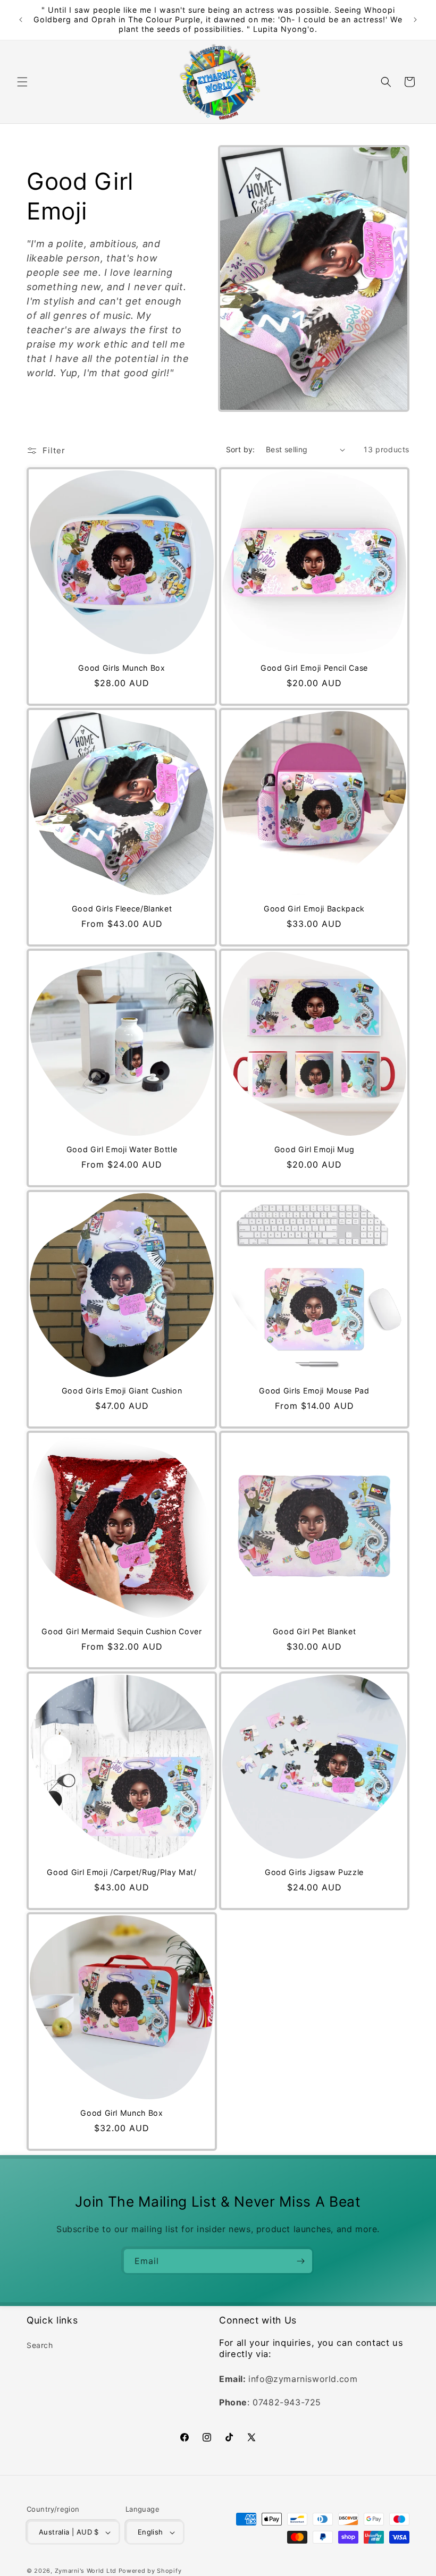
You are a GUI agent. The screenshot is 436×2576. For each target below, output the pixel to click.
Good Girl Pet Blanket (315, 1631)
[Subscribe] (300, 2261)
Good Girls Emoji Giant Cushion (122, 1391)
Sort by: (241, 449)
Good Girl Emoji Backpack (314, 909)
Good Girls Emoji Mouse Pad (314, 1391)
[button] (22, 82)
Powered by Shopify (150, 2571)
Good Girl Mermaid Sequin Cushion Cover (121, 1631)
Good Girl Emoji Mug (315, 1149)
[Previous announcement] (21, 20)
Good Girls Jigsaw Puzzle (314, 1872)
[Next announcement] (415, 20)
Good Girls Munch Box (121, 668)
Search (40, 2345)
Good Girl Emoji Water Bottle (122, 1149)
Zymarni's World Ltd (86, 2571)
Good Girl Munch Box (122, 2113)
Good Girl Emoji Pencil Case (314, 668)
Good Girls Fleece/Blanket (122, 909)
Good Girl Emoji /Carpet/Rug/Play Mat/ (121, 1872)
